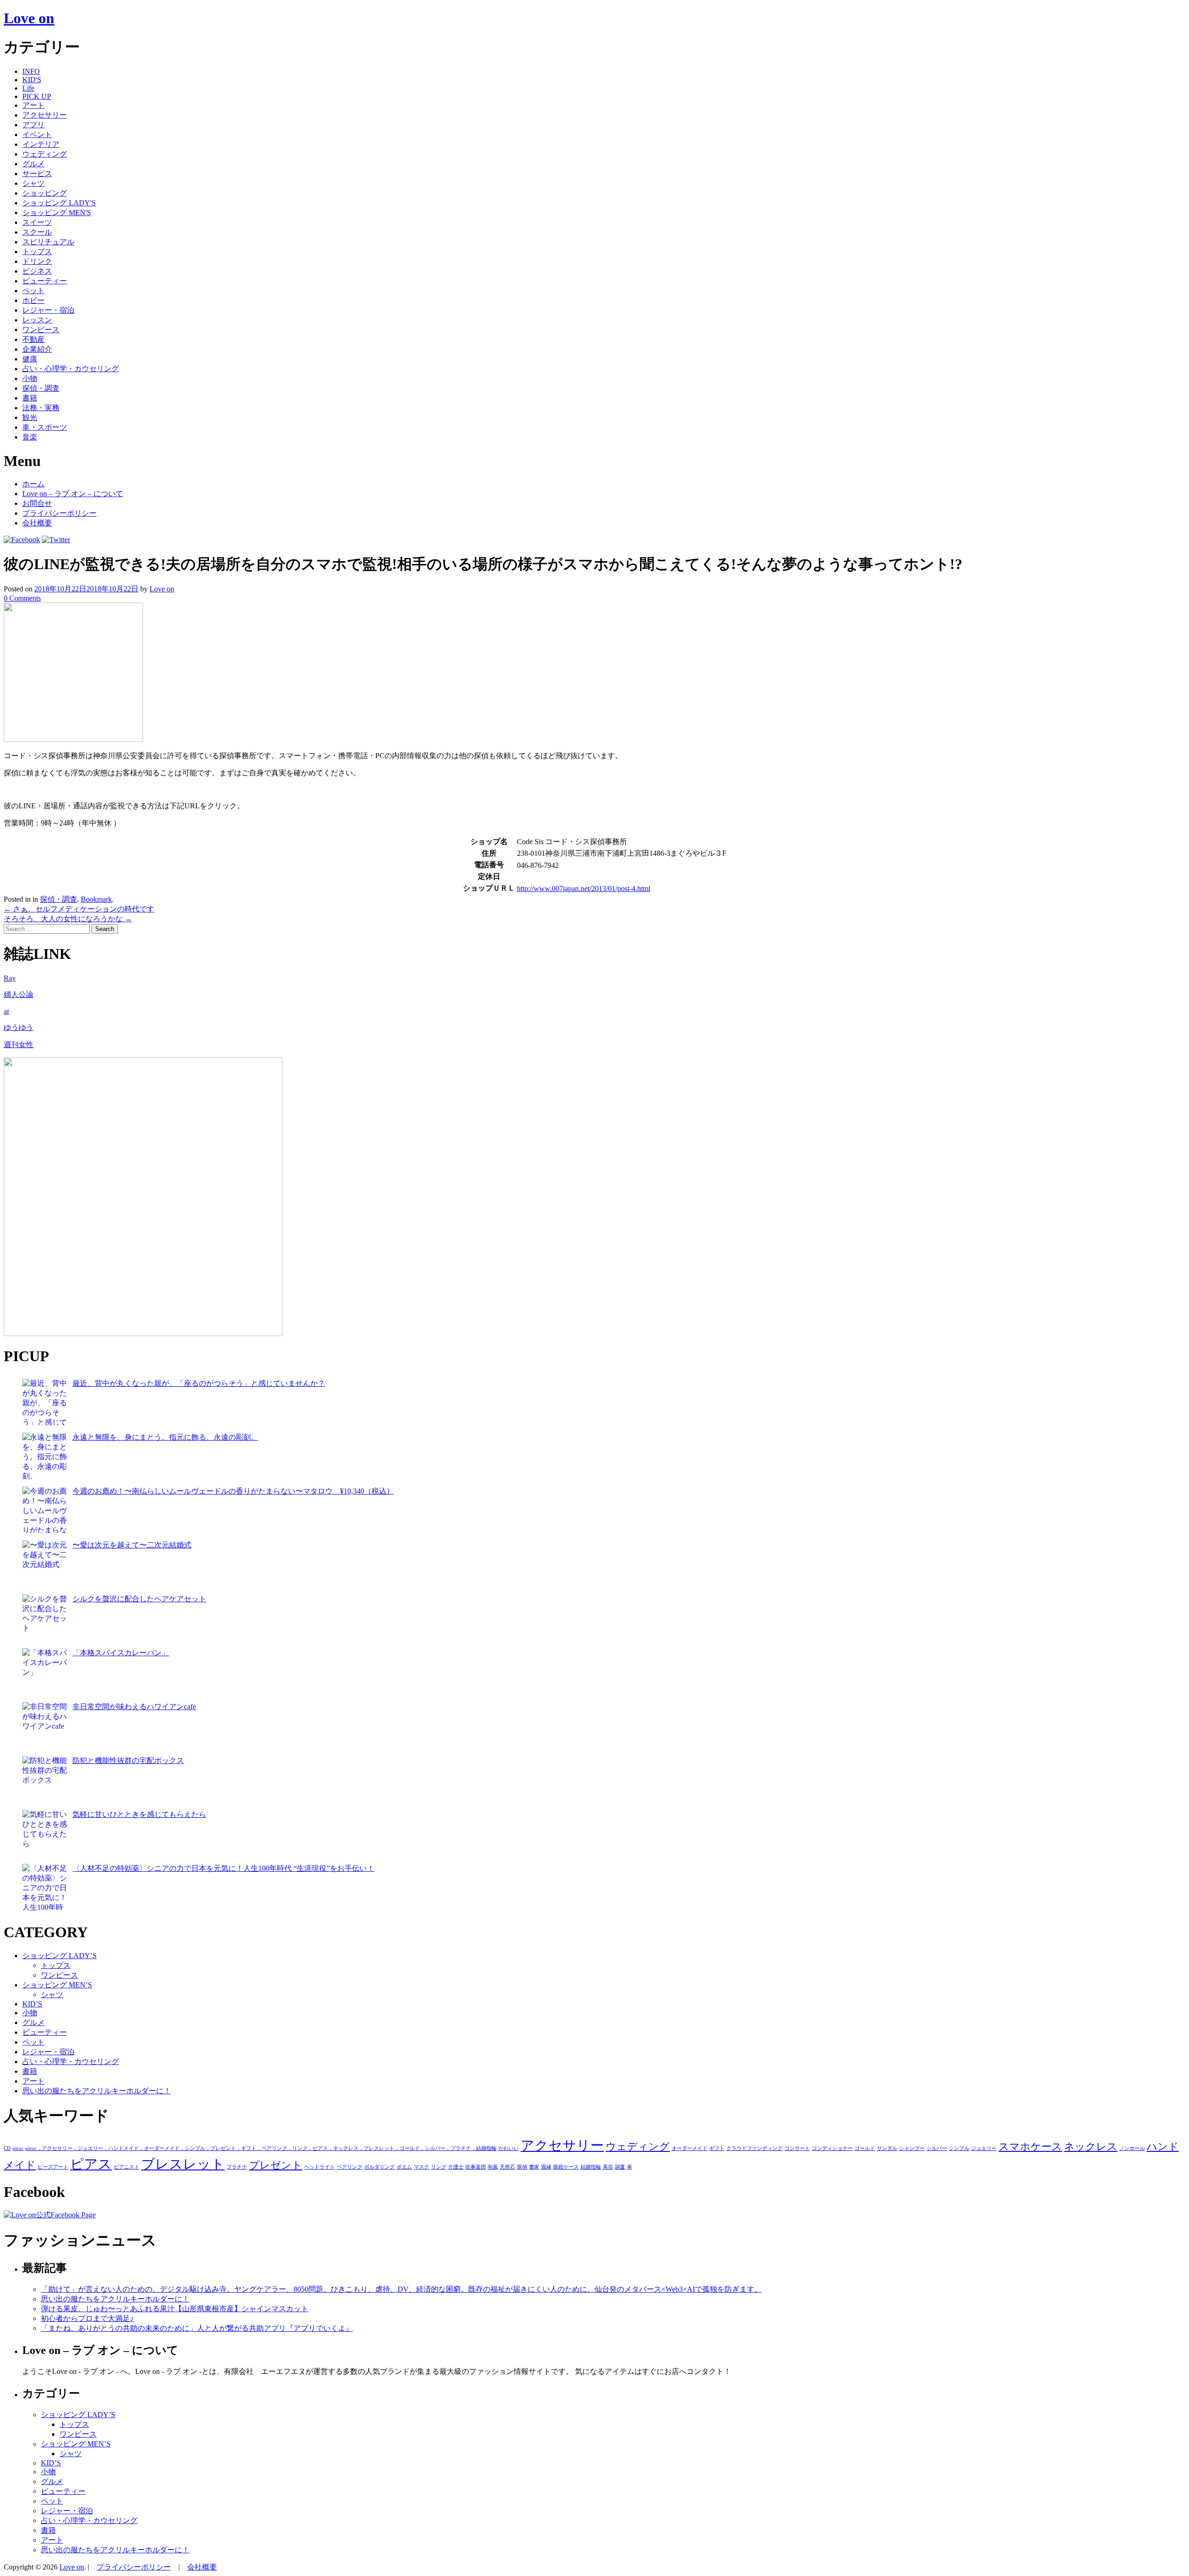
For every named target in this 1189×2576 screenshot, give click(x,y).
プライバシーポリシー (59, 513)
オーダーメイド (689, 2148)
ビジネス (37, 271)
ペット (33, 291)
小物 (30, 378)
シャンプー (912, 2148)
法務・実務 (41, 408)
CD (7, 2148)
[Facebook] (22, 540)
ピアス (91, 2164)
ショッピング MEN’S (57, 1985)
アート (33, 105)
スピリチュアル (48, 242)
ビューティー (45, 281)
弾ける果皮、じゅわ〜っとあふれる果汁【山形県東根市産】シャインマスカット (175, 2309)
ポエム (404, 2167)
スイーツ (37, 222)
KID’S (32, 2004)
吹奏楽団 (476, 2167)
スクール (37, 232)
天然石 (507, 2167)
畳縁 (546, 2167)
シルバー (937, 2148)
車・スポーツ (45, 427)
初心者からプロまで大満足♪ (87, 2318)
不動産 (33, 339)
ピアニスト (127, 2167)
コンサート (797, 2148)
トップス (37, 252)
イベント (37, 134)
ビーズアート (53, 2167)
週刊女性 (19, 1045)
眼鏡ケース (566, 2167)
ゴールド (865, 2148)
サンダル (887, 2148)
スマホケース (1030, 2147)
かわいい (509, 2148)
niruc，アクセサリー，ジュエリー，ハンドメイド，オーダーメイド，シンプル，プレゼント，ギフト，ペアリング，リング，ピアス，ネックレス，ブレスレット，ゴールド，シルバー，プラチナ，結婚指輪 (261, 2148)
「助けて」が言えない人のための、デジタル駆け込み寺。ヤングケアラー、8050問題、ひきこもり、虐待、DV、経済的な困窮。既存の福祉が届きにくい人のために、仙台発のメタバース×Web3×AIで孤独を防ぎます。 (401, 2289)
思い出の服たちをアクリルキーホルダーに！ (97, 2091)
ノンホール (1132, 2148)
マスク (421, 2167)
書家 (534, 2167)
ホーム (33, 484)
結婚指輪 (591, 2167)
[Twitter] (56, 540)
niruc (18, 2148)
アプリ (33, 125)
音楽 (30, 437)
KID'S (32, 80)
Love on (29, 18)
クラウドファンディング (755, 2148)
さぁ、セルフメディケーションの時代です (79, 909)
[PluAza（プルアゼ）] (143, 1334)
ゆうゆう (19, 1027)
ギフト (717, 2148)
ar (7, 1011)
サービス (37, 174)
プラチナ (237, 2167)
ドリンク (37, 261)
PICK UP (37, 96)
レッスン (37, 320)
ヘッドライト (320, 2167)
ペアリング (350, 2167)
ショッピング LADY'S (59, 203)
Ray (10, 978)
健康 (30, 359)
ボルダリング (379, 2167)
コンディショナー (832, 2148)
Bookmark (96, 899)
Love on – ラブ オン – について (73, 494)
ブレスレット (183, 2164)
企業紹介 (37, 349)
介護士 (456, 2167)
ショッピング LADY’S (59, 1956)
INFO (31, 71)
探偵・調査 (41, 388)
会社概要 (37, 523)
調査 (620, 2167)
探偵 (522, 2167)
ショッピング (45, 193)
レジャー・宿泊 (48, 310)
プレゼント (276, 2165)
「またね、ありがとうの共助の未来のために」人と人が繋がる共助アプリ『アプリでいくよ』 (197, 2328)
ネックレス (1091, 2147)
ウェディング (45, 154)
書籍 (30, 398)
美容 (608, 2167)
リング (439, 2167)
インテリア (41, 144)
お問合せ (37, 503)
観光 (30, 417)
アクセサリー (45, 115)
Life (28, 88)
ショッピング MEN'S (57, 213)
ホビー (33, 300)
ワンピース (41, 330)
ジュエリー (984, 2148)
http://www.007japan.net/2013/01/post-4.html (584, 888)
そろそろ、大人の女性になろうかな (68, 919)
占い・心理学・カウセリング (71, 369)
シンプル (959, 2148)
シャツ (33, 183)
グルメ (33, 164)
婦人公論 (19, 994)
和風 (493, 2167)
